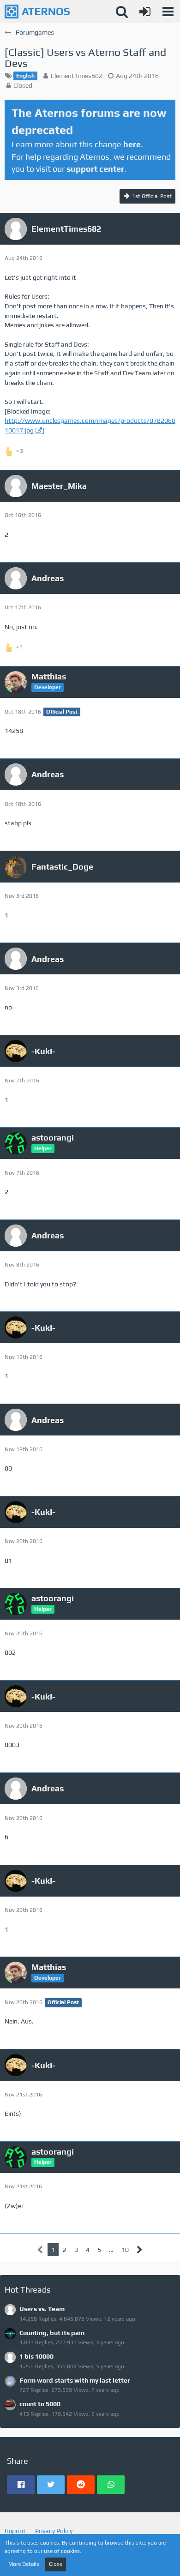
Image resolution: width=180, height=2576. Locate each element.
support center (95, 169)
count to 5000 (40, 2404)
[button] (168, 12)
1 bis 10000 (36, 2356)
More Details (24, 2564)
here (132, 144)
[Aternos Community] (37, 12)
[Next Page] (140, 2250)
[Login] (145, 12)
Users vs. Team (42, 2309)
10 (125, 2250)
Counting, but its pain (52, 2333)
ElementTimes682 (77, 76)
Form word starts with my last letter (75, 2380)
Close (56, 2564)
